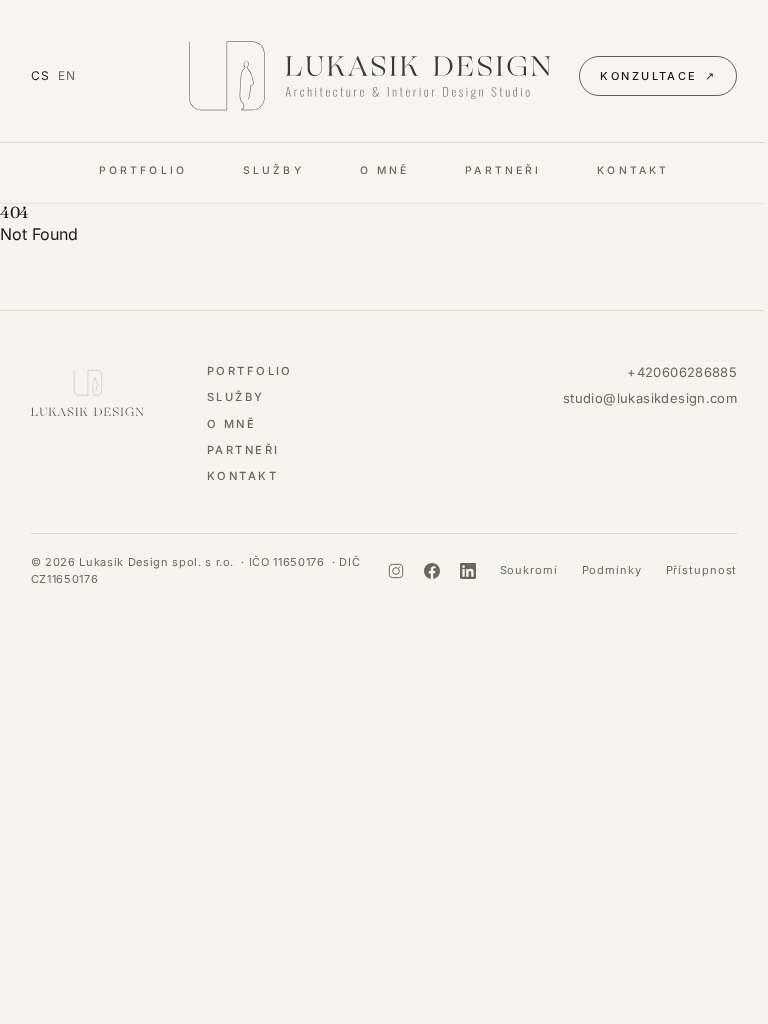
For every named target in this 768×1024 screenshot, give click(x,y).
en (67, 75)
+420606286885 (682, 372)
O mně (385, 170)
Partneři (503, 170)
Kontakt (633, 170)
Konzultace (658, 76)
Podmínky (612, 570)
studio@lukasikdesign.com (650, 398)
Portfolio (143, 170)
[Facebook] (432, 571)
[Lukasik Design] (371, 76)
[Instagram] (396, 571)
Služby (273, 170)
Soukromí (529, 570)
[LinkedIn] (468, 571)
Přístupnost (702, 570)
